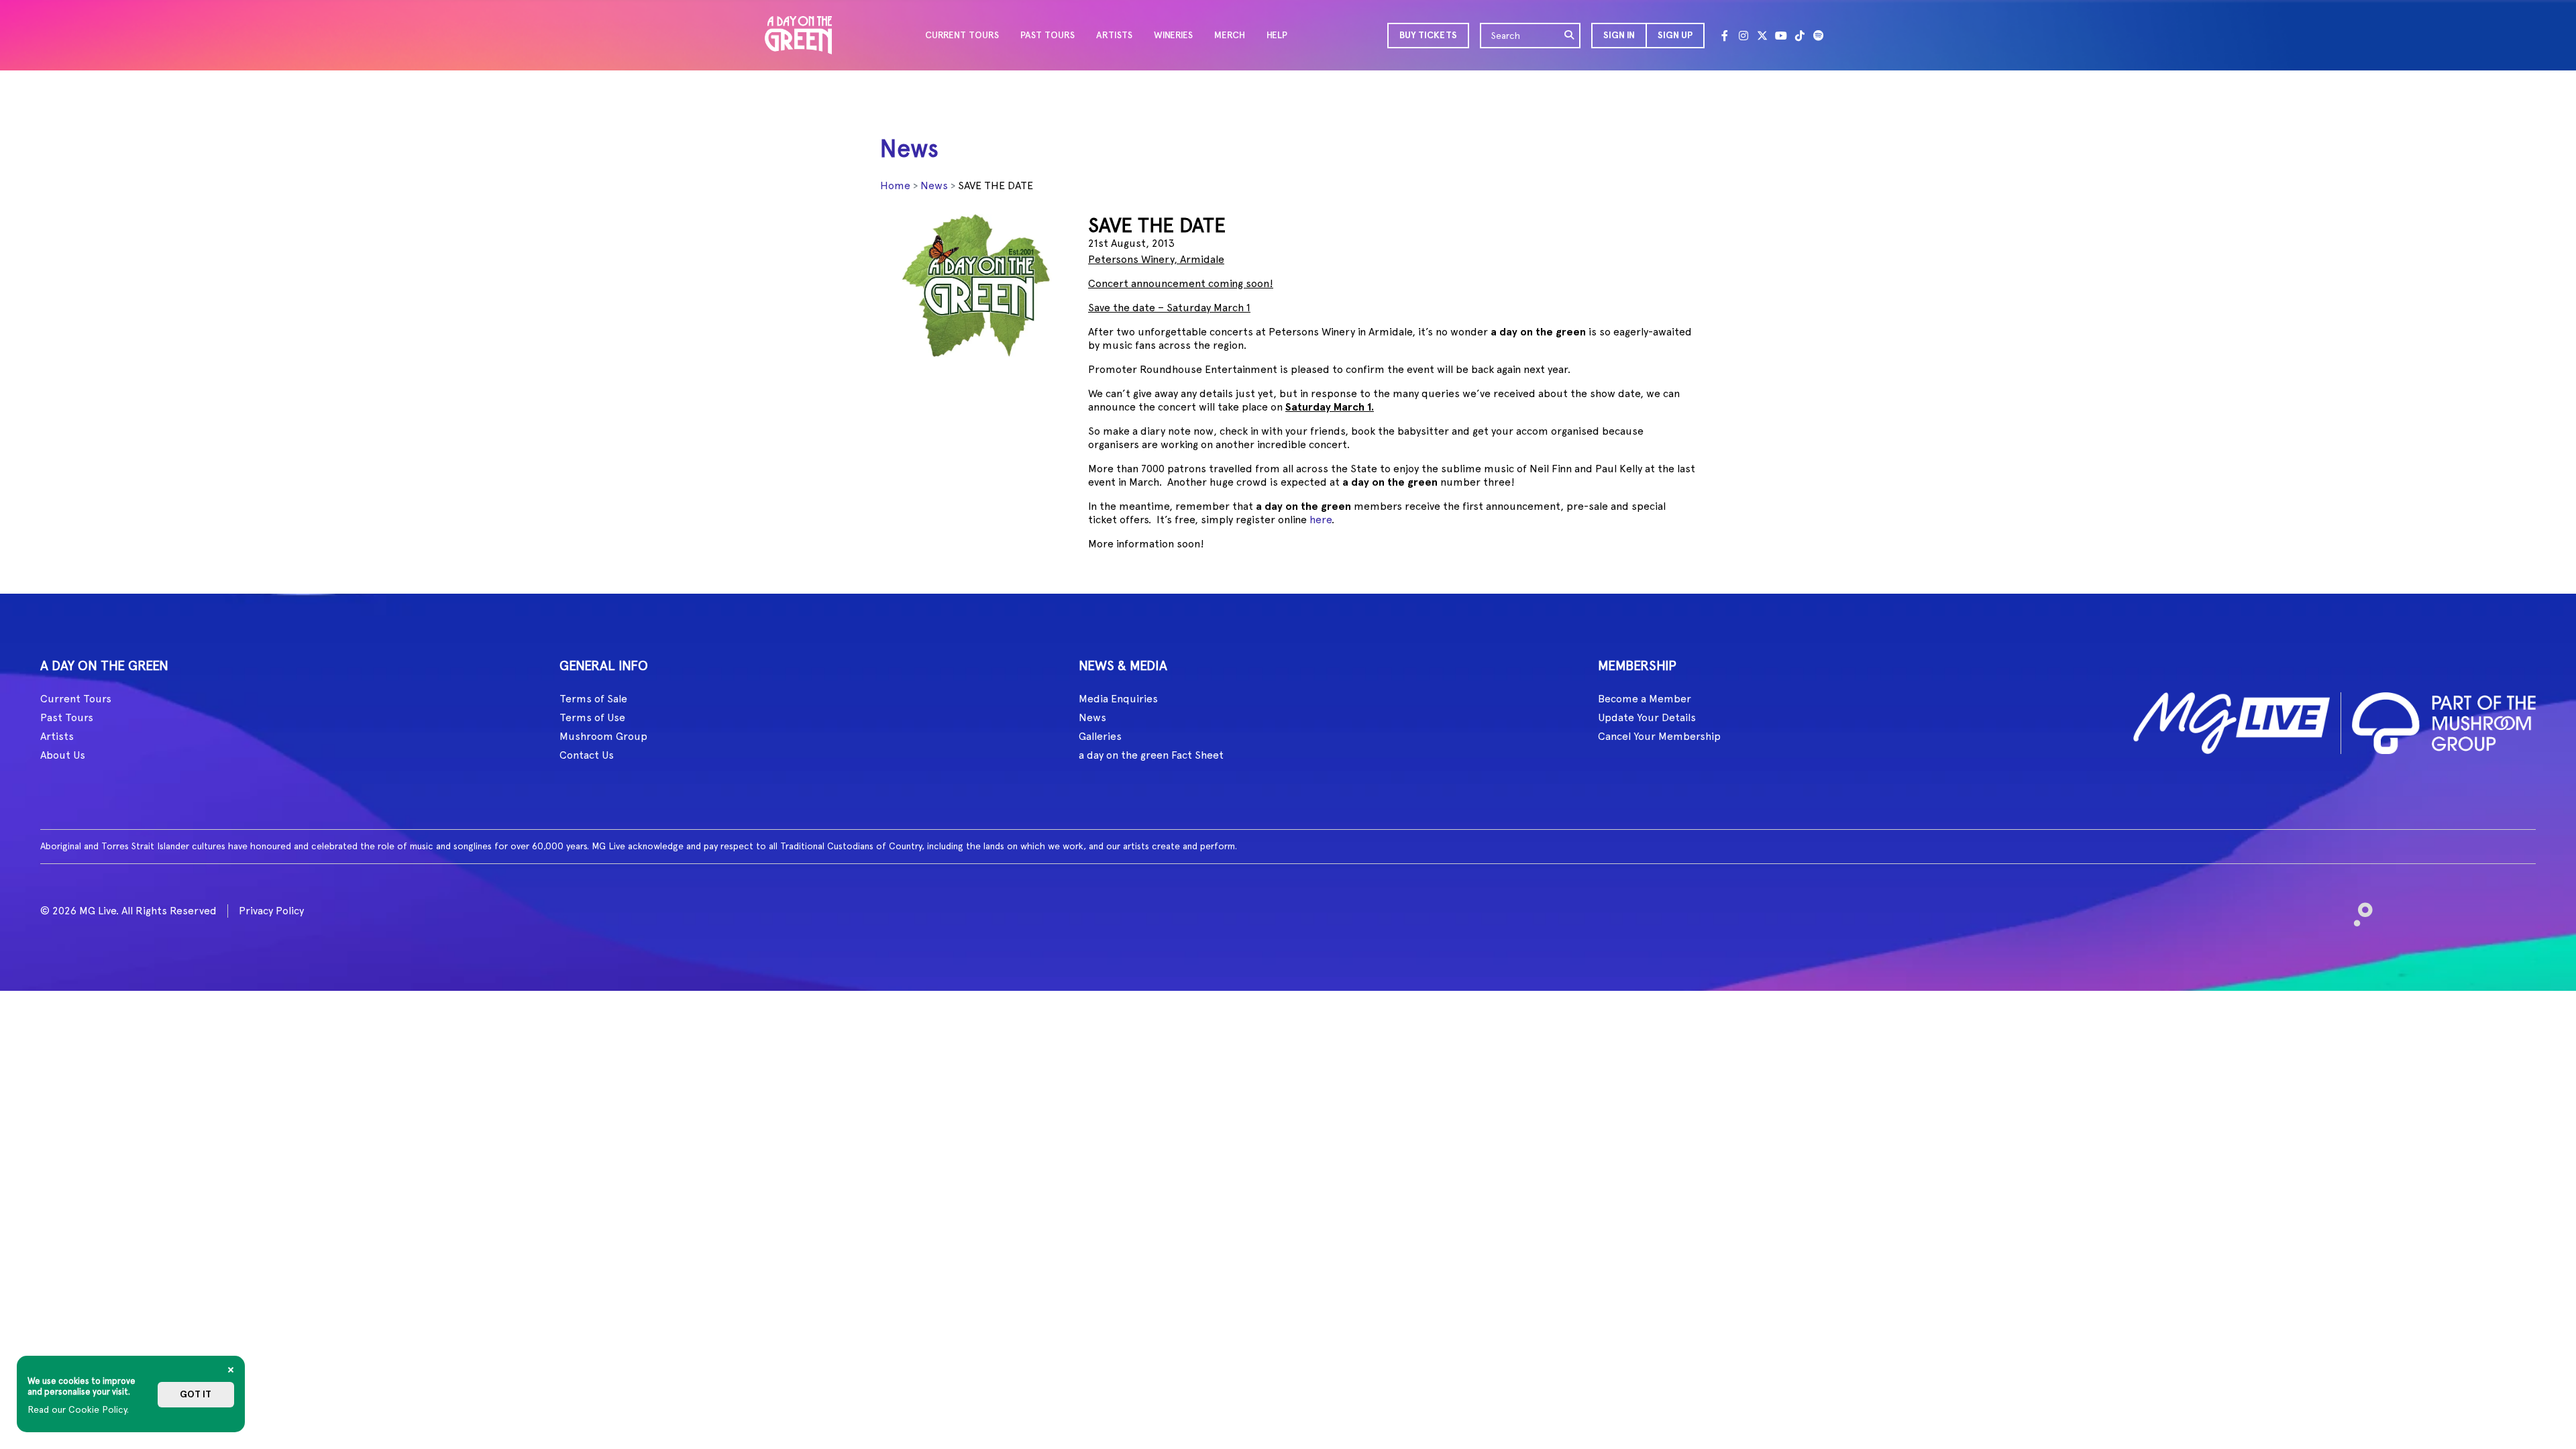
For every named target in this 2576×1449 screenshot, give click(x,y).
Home (895, 185)
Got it (196, 1394)
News (934, 185)
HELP (1277, 35)
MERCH (1230, 35)
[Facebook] (1725, 36)
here (1321, 520)
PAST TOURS (1048, 35)
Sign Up (1675, 35)
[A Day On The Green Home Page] (798, 35)
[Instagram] (1743, 36)
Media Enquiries (1118, 699)
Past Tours (67, 717)
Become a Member (1645, 699)
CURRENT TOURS (962, 35)
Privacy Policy (271, 911)
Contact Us (587, 755)
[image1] (2232, 721)
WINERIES (1173, 35)
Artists (57, 736)
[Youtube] (1781, 36)
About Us (63, 755)
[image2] (2444, 721)
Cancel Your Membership (1659, 736)
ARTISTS (1114, 35)
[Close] (231, 1370)
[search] (1570, 36)
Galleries (1100, 736)
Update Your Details (1647, 717)
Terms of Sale (593, 699)
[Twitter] (1762, 36)
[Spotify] (1819, 36)
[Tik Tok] (1800, 36)
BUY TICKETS (1428, 35)
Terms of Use (592, 717)
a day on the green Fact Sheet (1151, 755)
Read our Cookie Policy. (78, 1409)
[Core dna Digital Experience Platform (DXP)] (2358, 909)
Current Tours (76, 699)
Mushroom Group (603, 736)
